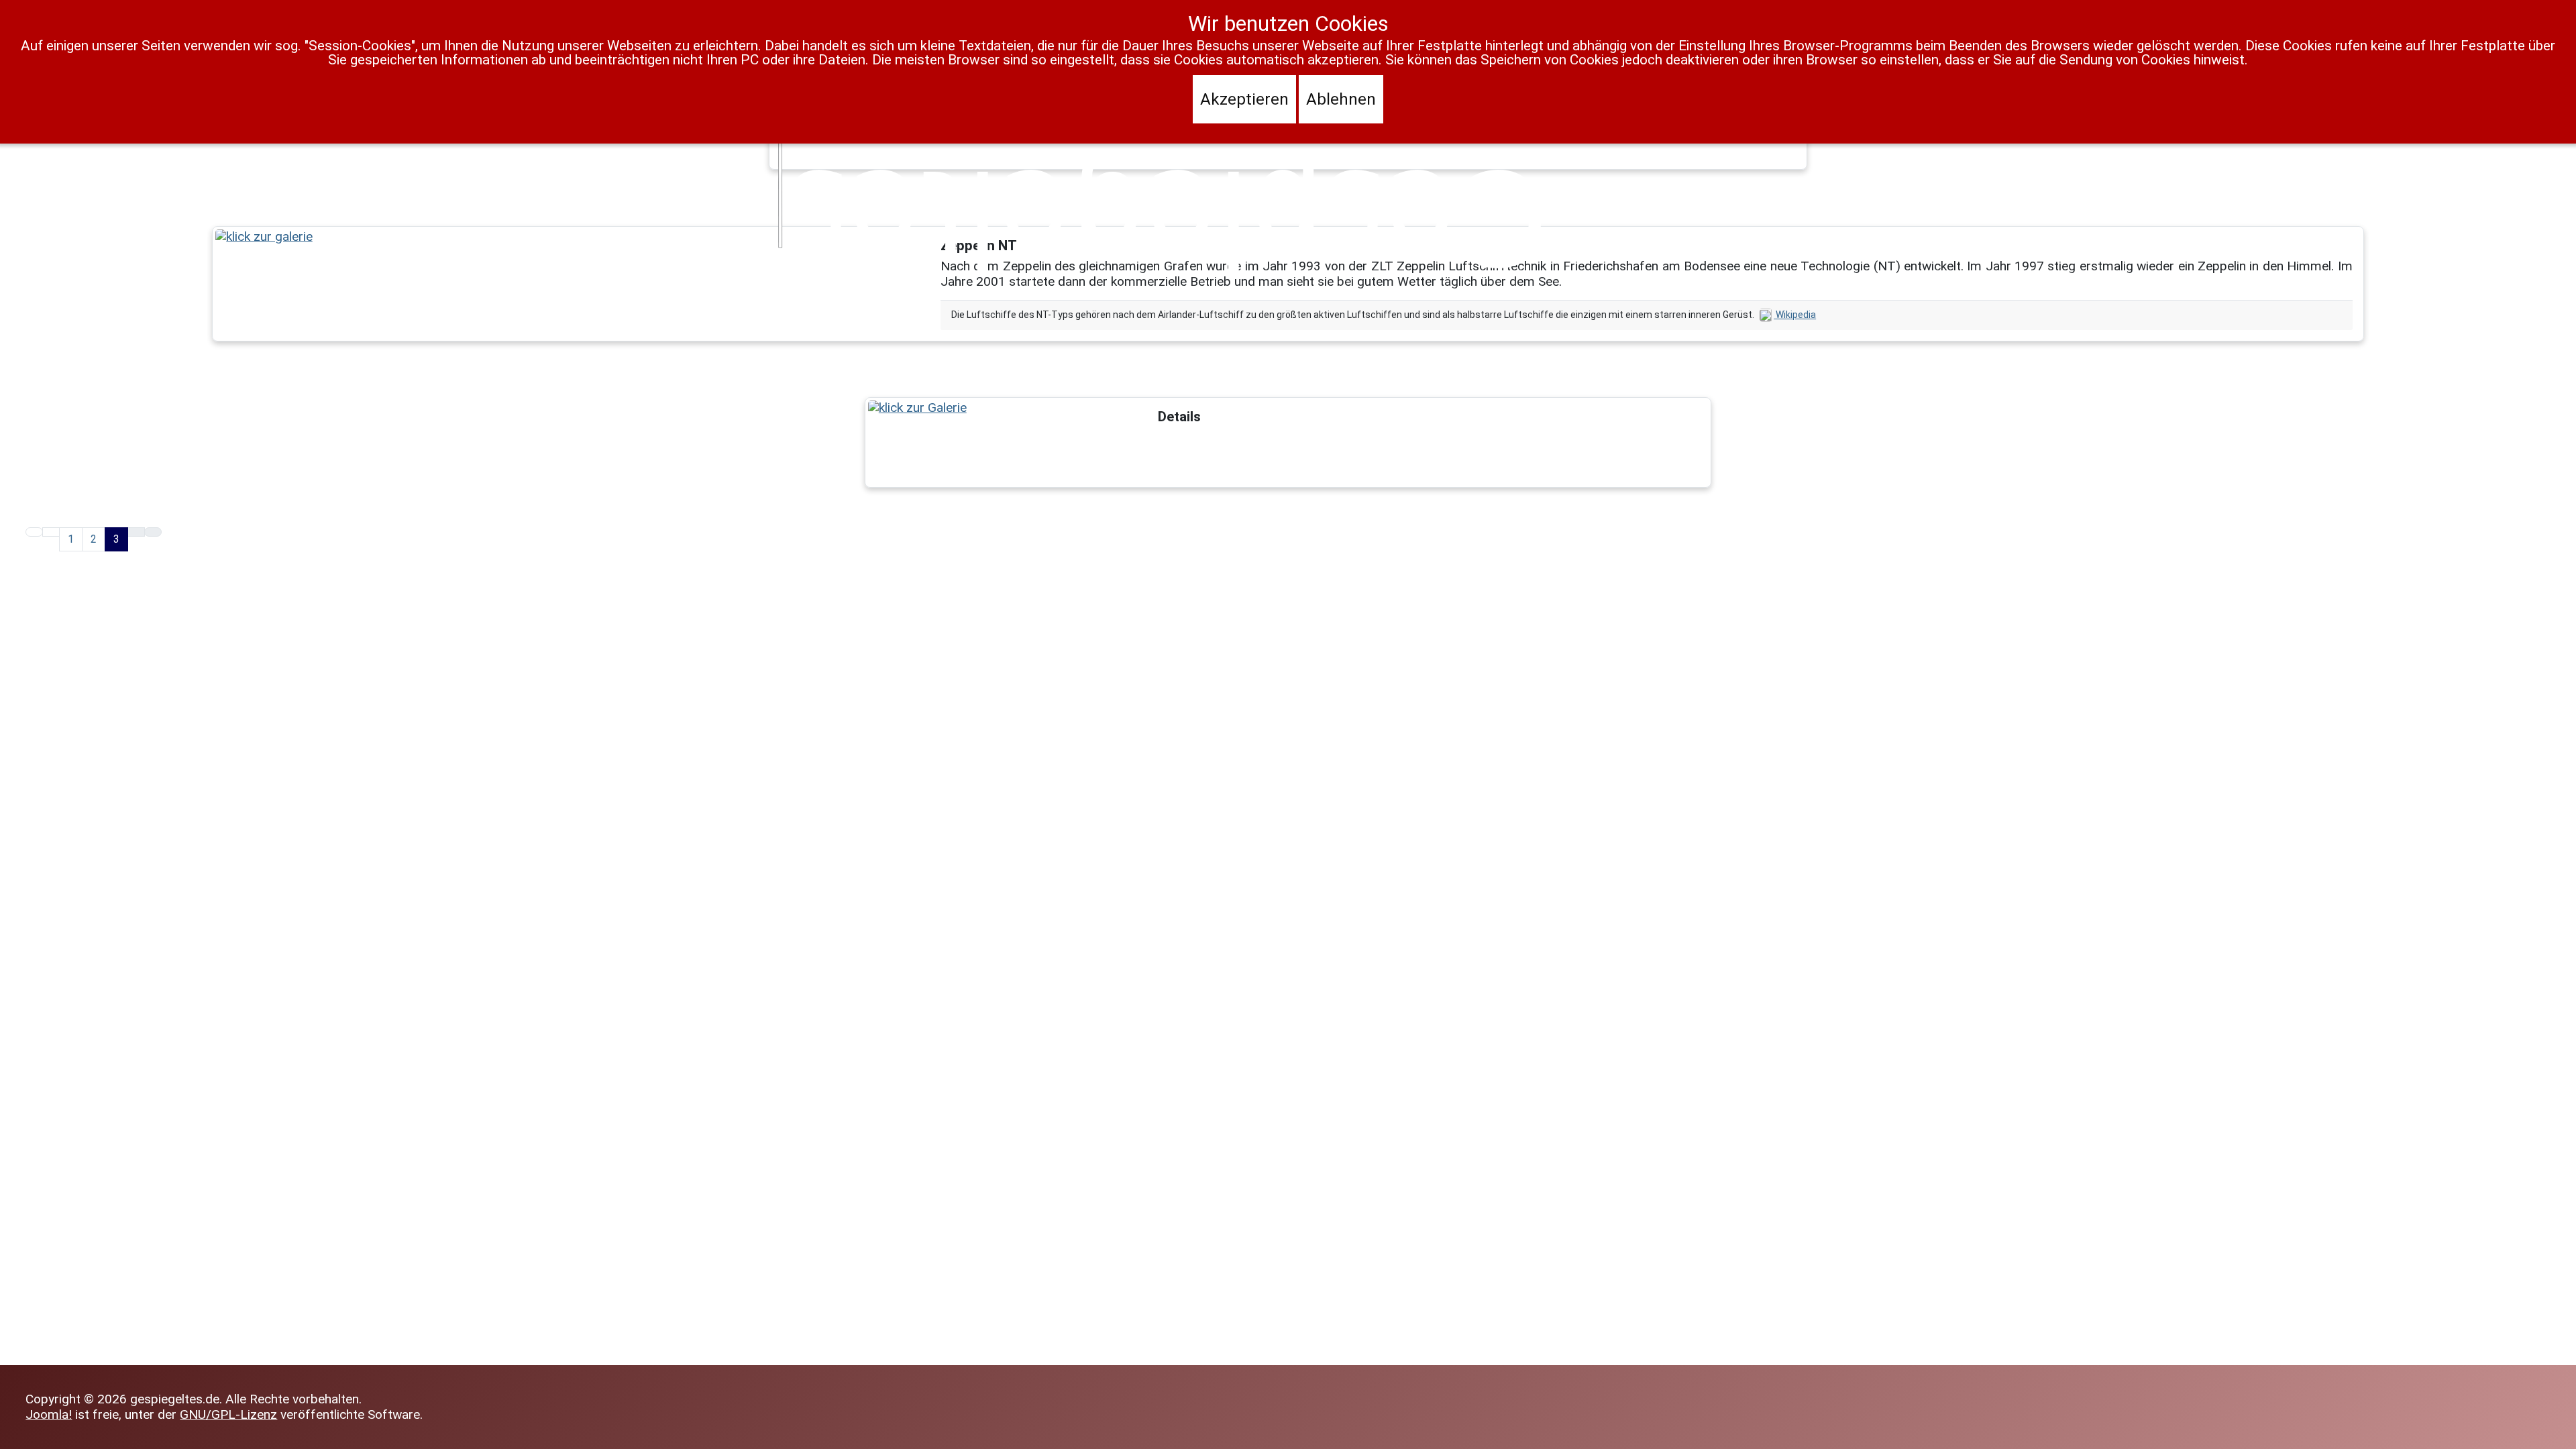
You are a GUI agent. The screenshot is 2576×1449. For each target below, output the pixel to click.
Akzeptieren (1244, 99)
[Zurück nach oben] (2558, 1431)
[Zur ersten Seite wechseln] (34, 532)
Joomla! (49, 1414)
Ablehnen (1341, 99)
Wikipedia (1795, 315)
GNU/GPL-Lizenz (228, 1414)
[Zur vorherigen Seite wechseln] (51, 532)
